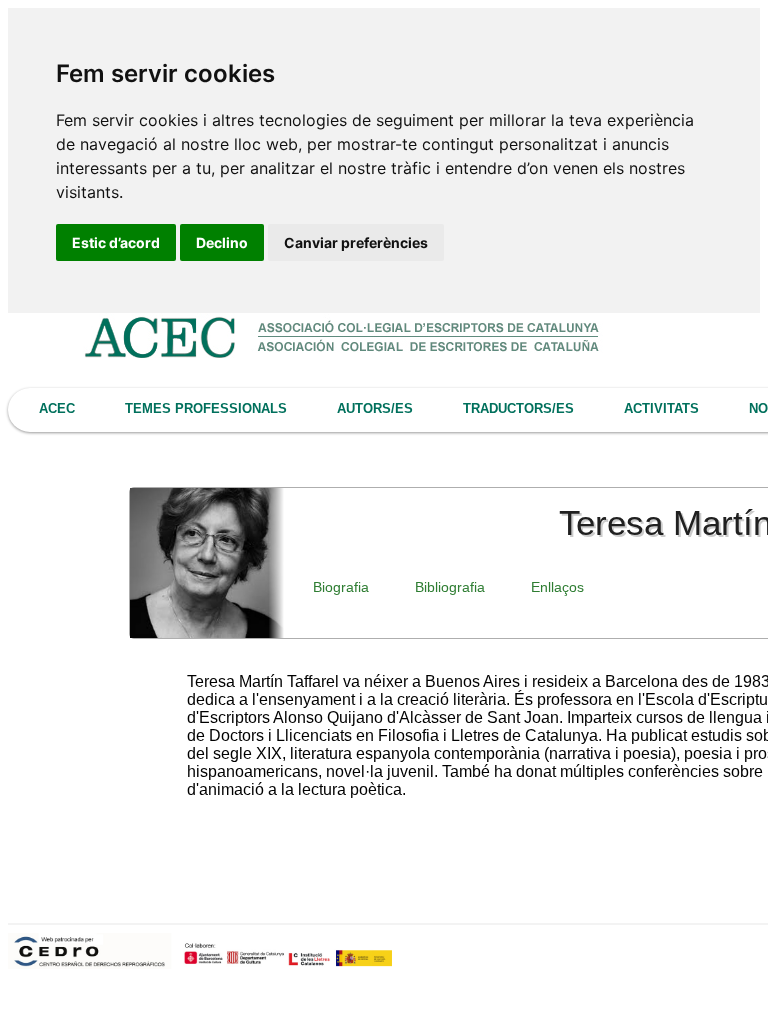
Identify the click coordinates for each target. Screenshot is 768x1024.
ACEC (57, 408)
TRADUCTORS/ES (518, 408)
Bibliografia (450, 587)
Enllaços (557, 587)
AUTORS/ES (375, 408)
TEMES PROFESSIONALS (206, 408)
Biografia (341, 587)
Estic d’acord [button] (116, 242)
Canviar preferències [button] (356, 242)
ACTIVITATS (661, 408)
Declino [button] (222, 242)
